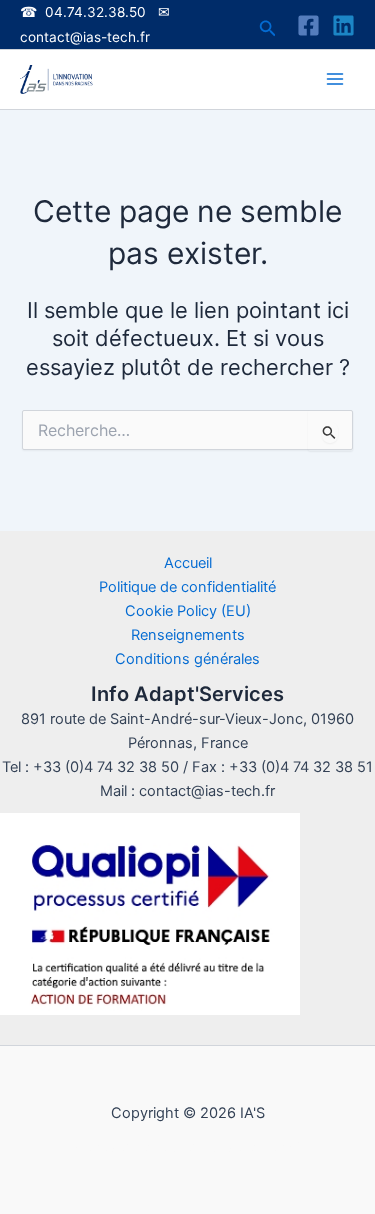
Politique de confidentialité (187, 587)
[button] (268, 28)
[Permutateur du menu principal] (335, 79)
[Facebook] (308, 25)
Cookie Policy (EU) (188, 611)
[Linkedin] (343, 25)
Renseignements (188, 635)
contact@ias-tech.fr (85, 37)
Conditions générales (187, 659)
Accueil (188, 563)
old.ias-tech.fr (259, 1147)
